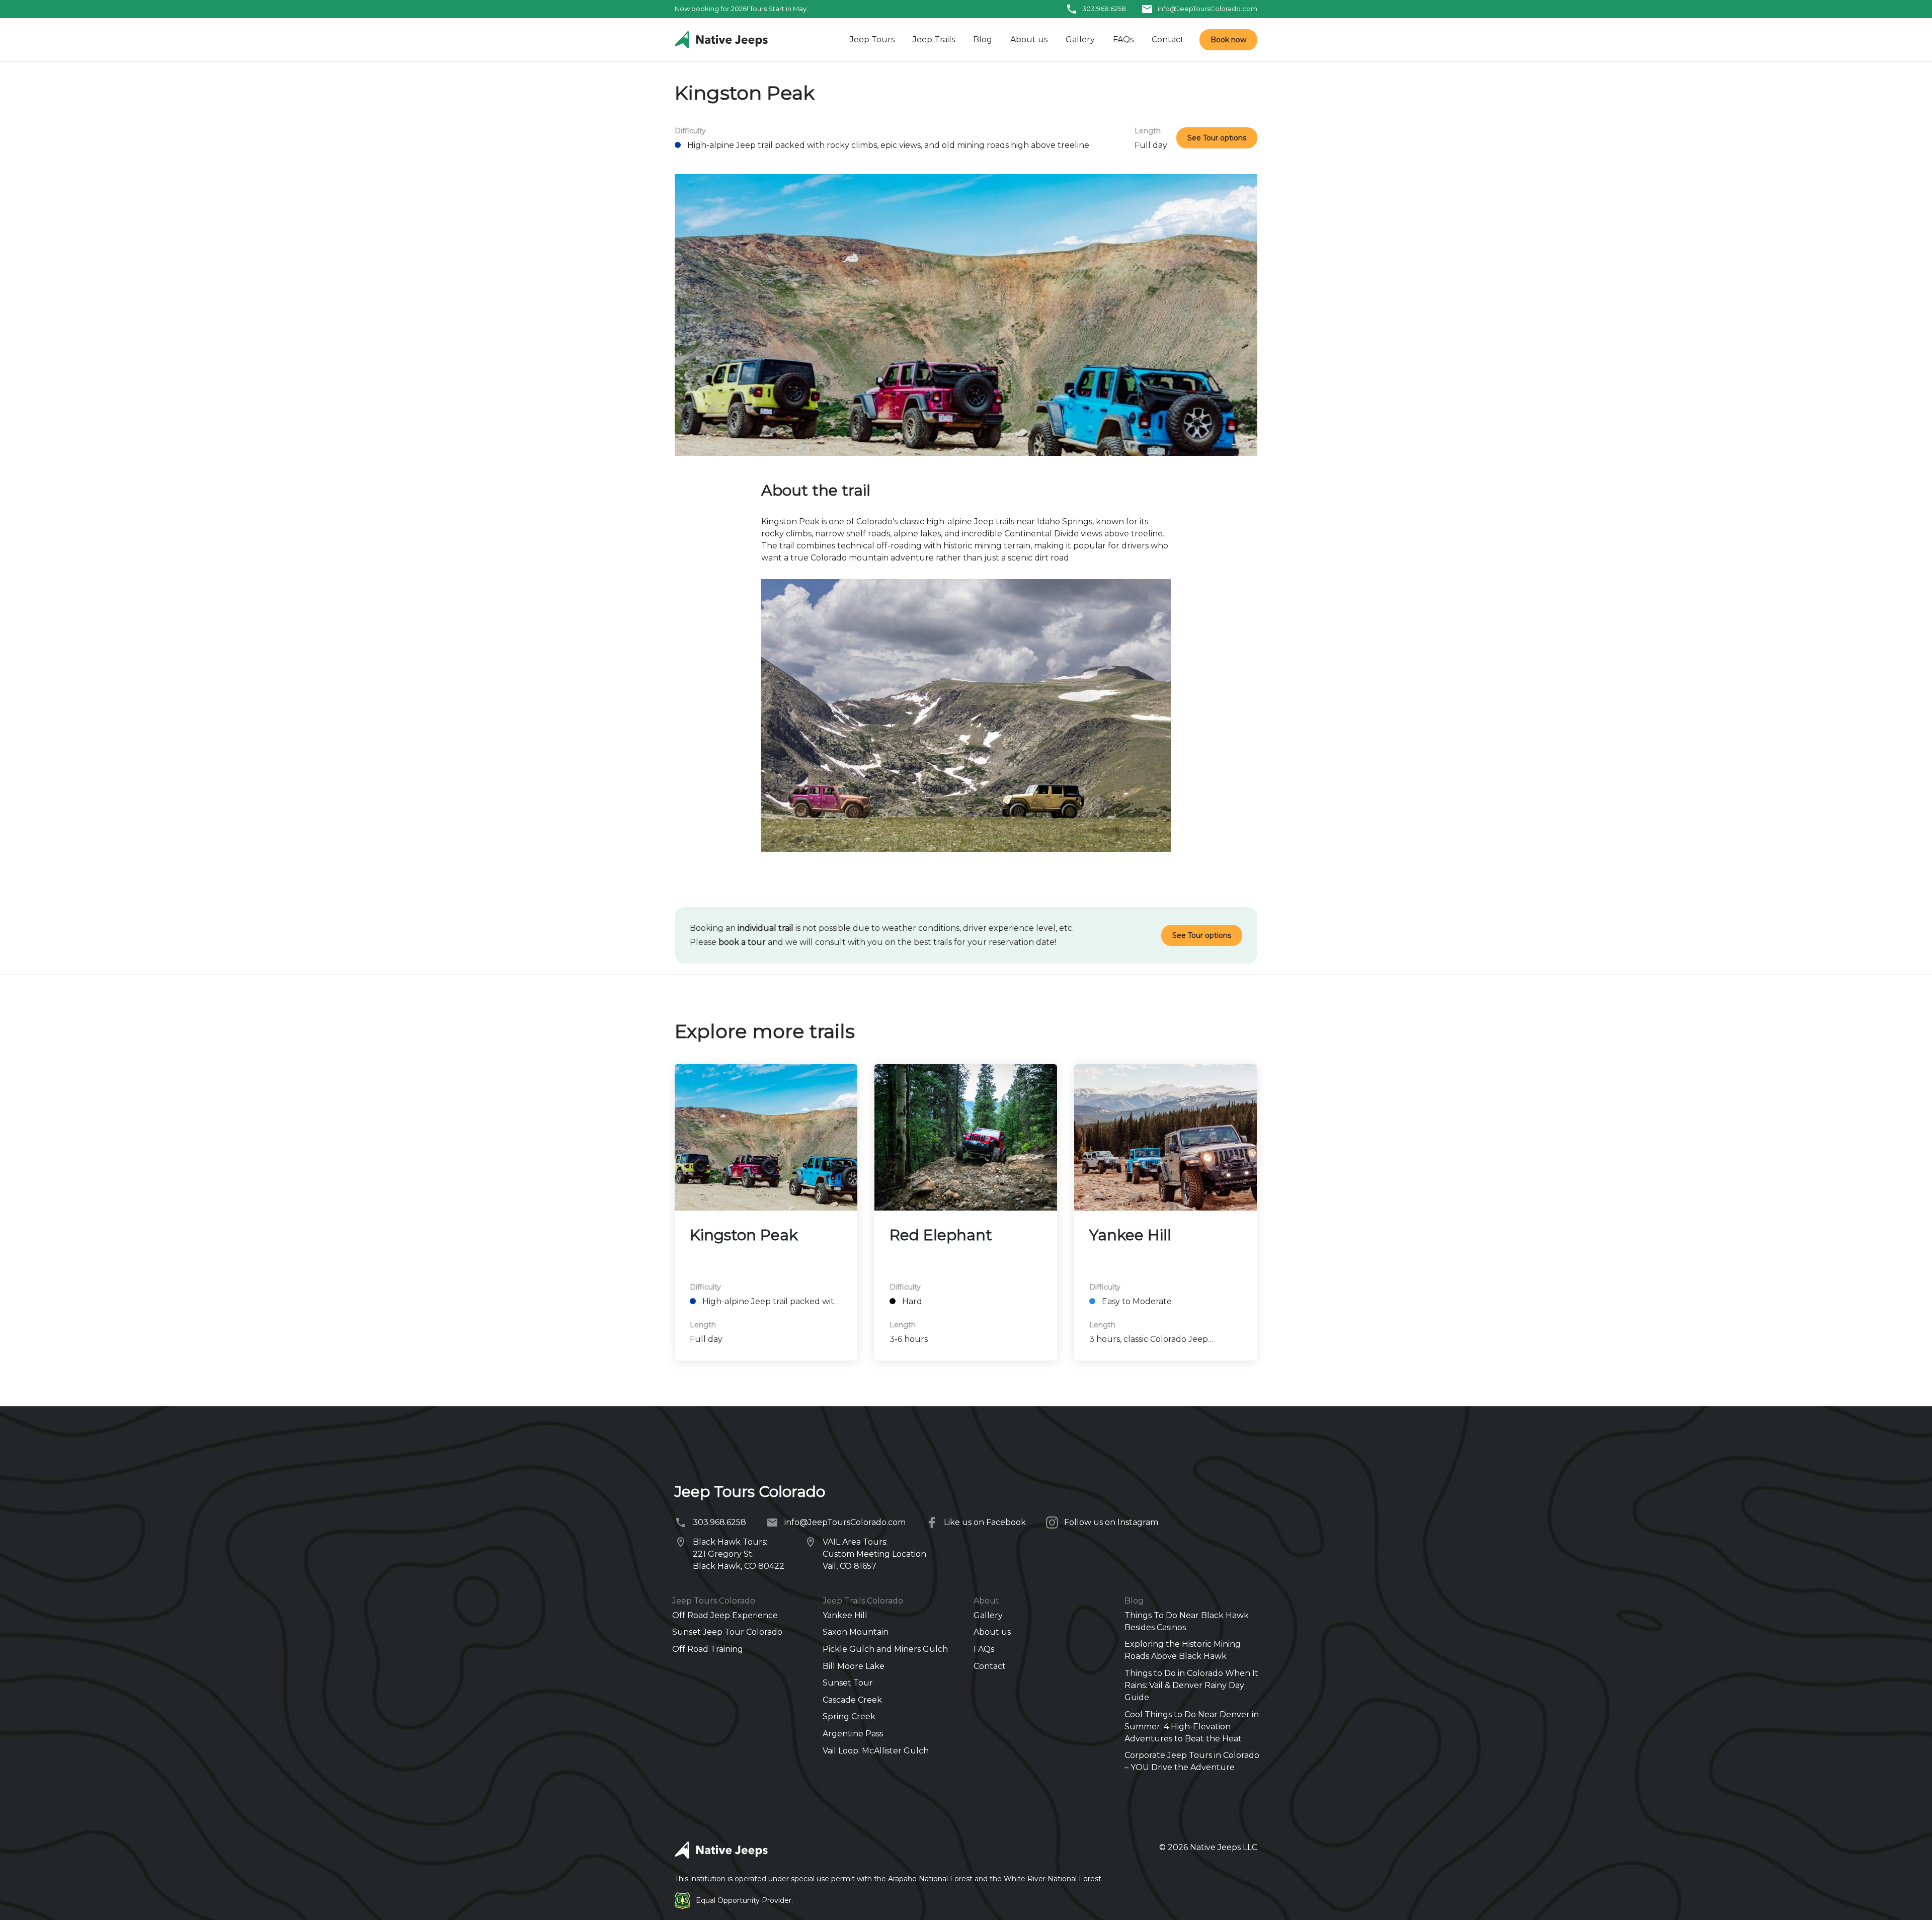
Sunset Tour (848, 1683)
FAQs (1123, 39)
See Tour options (1217, 138)
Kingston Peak (744, 1235)
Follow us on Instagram (1111, 1522)
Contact (1168, 39)
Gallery (1080, 39)
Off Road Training (708, 1649)
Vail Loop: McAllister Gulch (876, 1751)
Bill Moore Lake (854, 1666)
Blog (983, 39)
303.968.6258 (1104, 9)
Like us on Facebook (985, 1522)
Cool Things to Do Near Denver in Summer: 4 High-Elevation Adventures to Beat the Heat (1192, 1727)
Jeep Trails (934, 39)
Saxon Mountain (856, 1632)
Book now (1228, 40)
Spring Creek (849, 1716)
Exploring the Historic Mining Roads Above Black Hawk (1183, 1650)
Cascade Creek (852, 1700)
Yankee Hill (1130, 1235)
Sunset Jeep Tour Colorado (727, 1632)
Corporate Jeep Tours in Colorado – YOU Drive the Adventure (1192, 1761)
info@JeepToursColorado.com (1207, 9)
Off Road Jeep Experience (725, 1615)
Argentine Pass (853, 1734)
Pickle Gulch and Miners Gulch (885, 1649)
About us (1029, 39)
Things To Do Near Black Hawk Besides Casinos (1187, 1621)
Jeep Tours (872, 39)
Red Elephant (941, 1235)
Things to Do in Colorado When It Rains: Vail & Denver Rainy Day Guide (1191, 1685)
